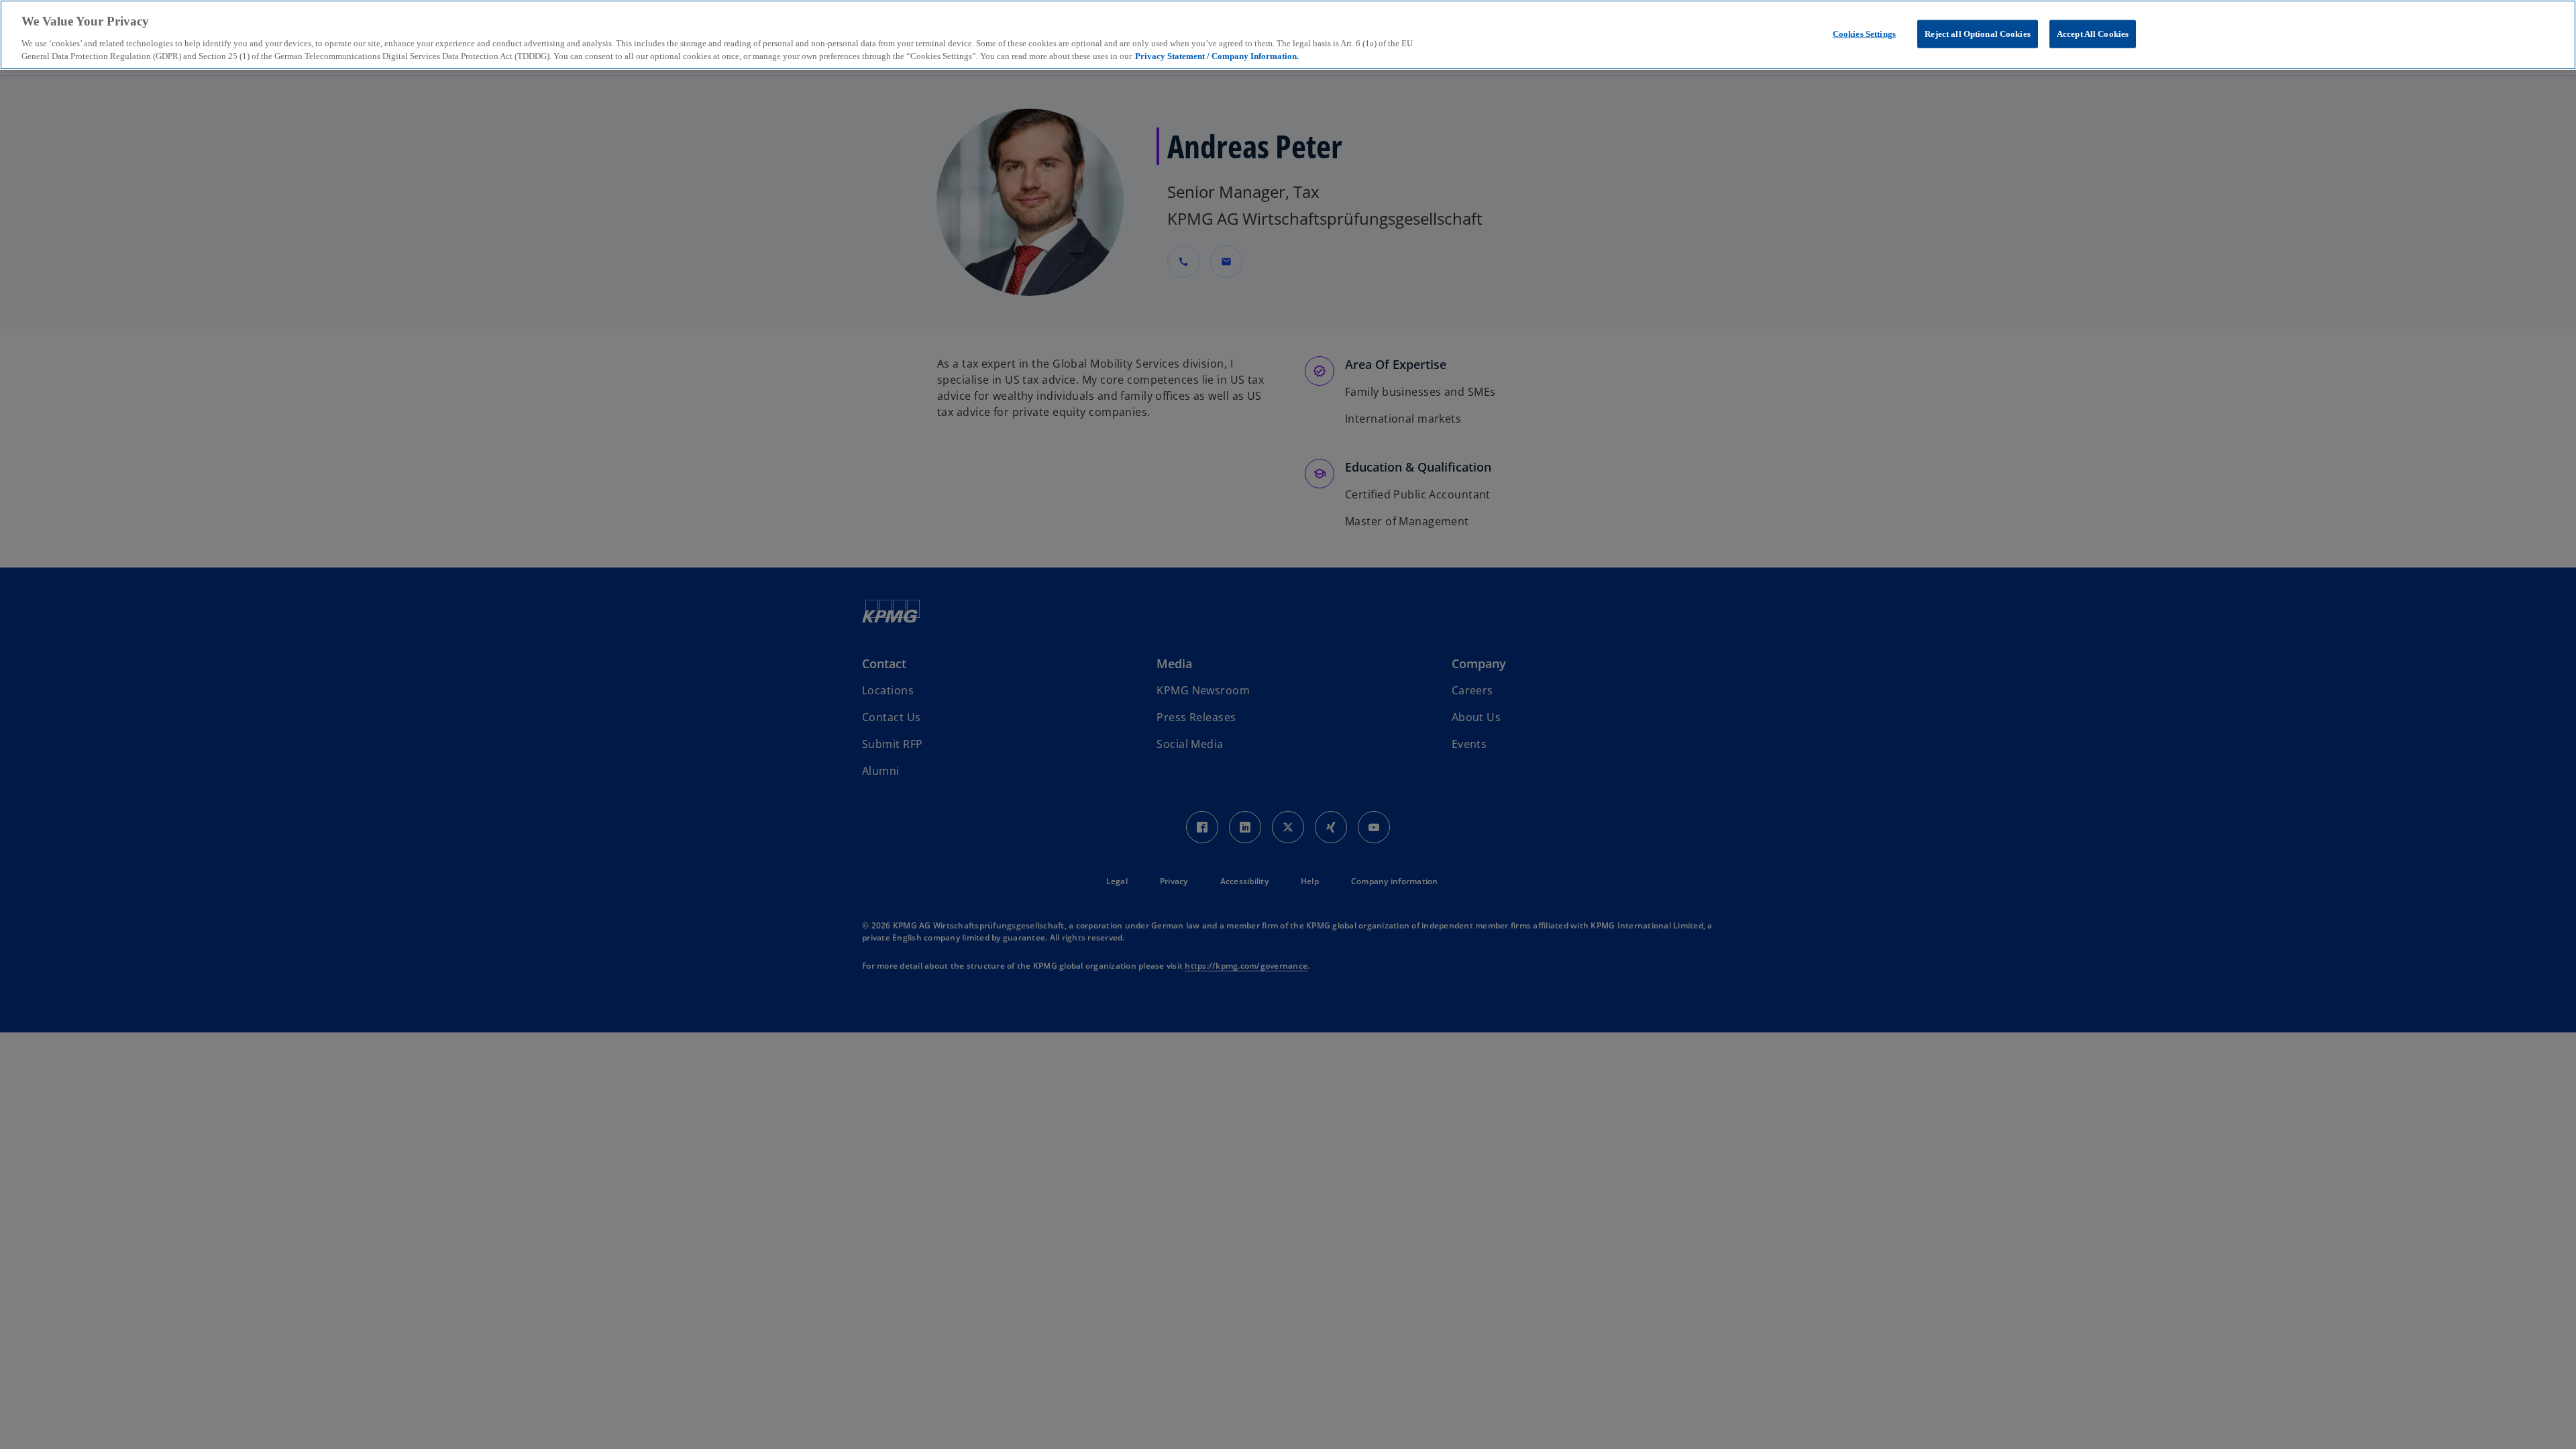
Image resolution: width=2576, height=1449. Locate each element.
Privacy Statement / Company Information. (1217, 56)
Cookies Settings (1864, 34)
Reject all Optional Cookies (1978, 34)
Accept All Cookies (2093, 34)
